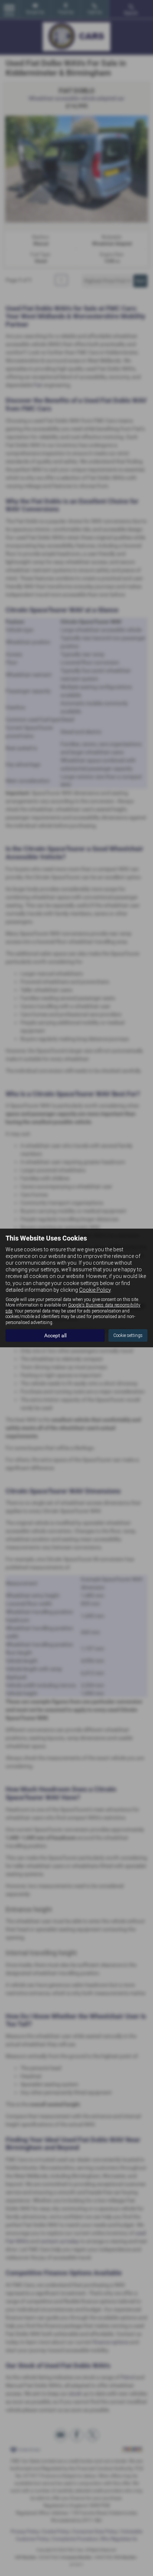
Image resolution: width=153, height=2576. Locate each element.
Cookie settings (128, 1335)
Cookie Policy (95, 1290)
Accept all (55, 1335)
